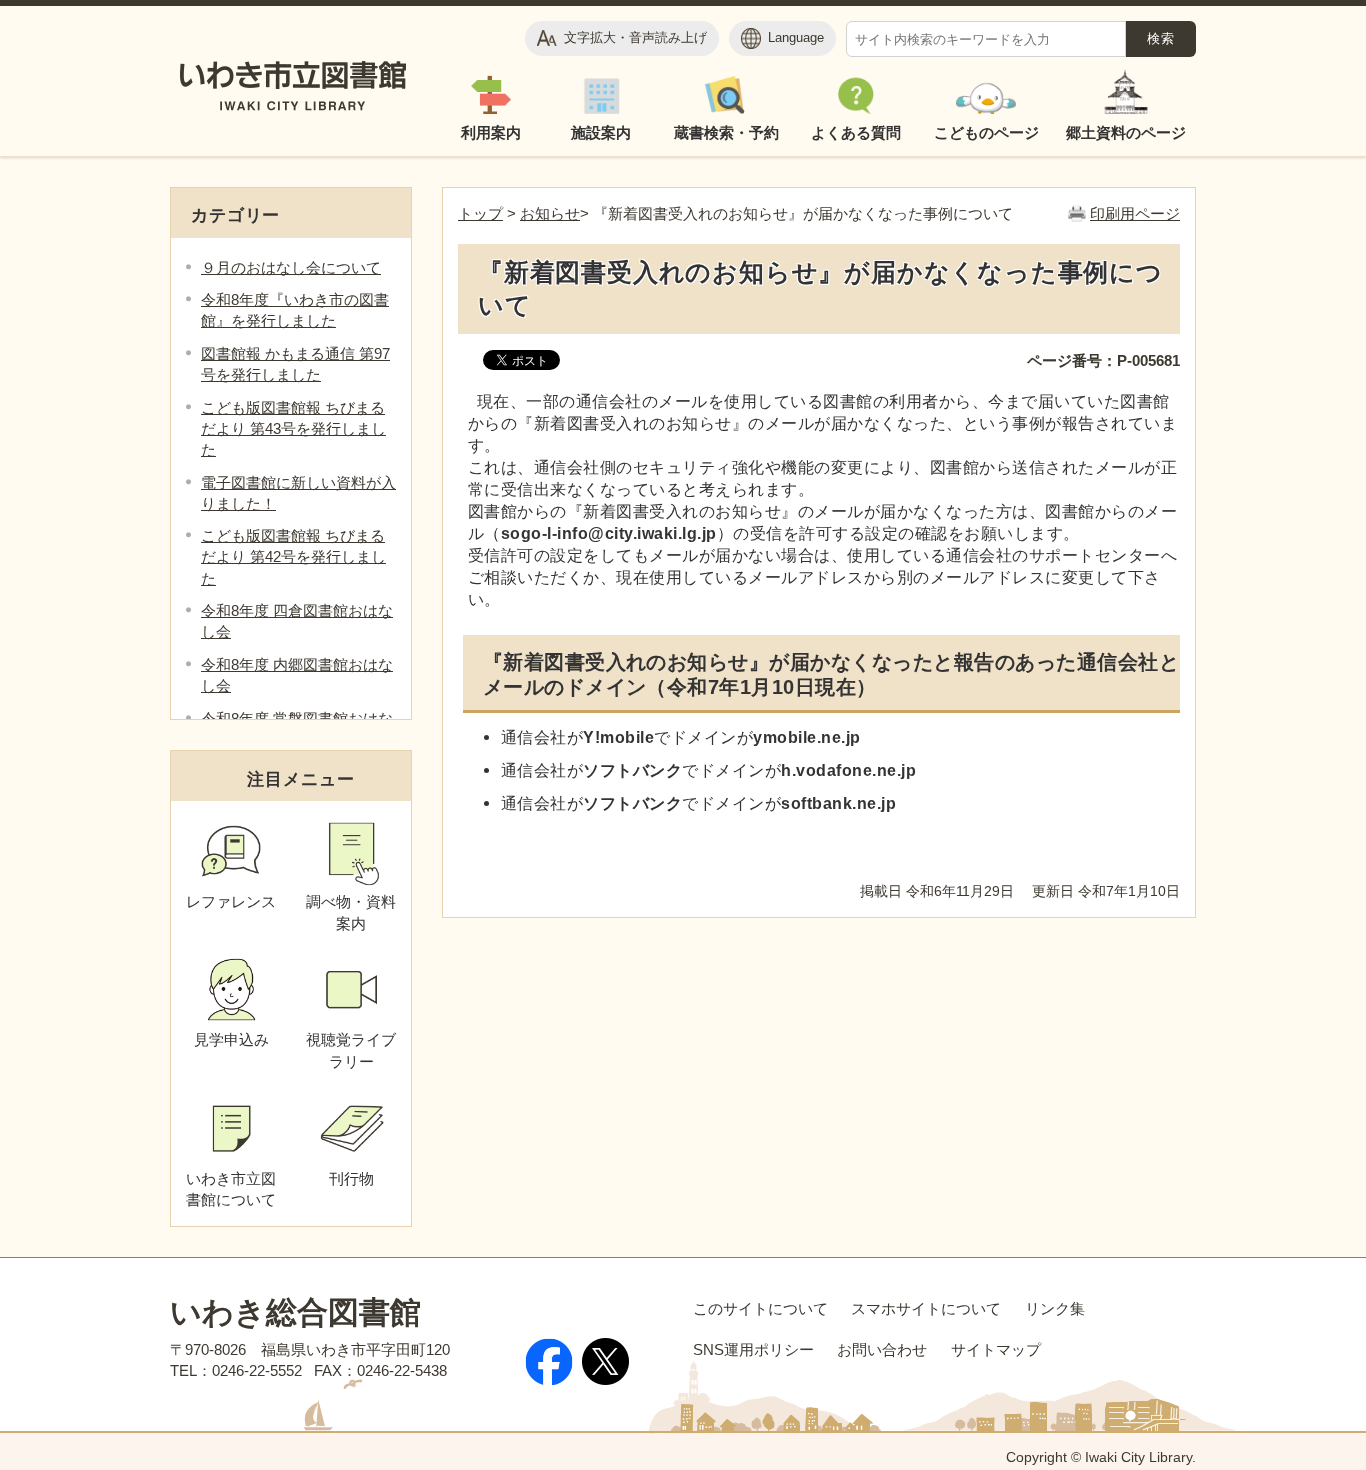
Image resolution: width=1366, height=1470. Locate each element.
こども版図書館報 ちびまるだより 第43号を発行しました (293, 428)
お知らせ (550, 213)
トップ (480, 213)
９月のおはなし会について (291, 267)
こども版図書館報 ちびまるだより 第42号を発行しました (293, 556)
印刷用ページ (1135, 213)
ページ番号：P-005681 (1103, 360)
